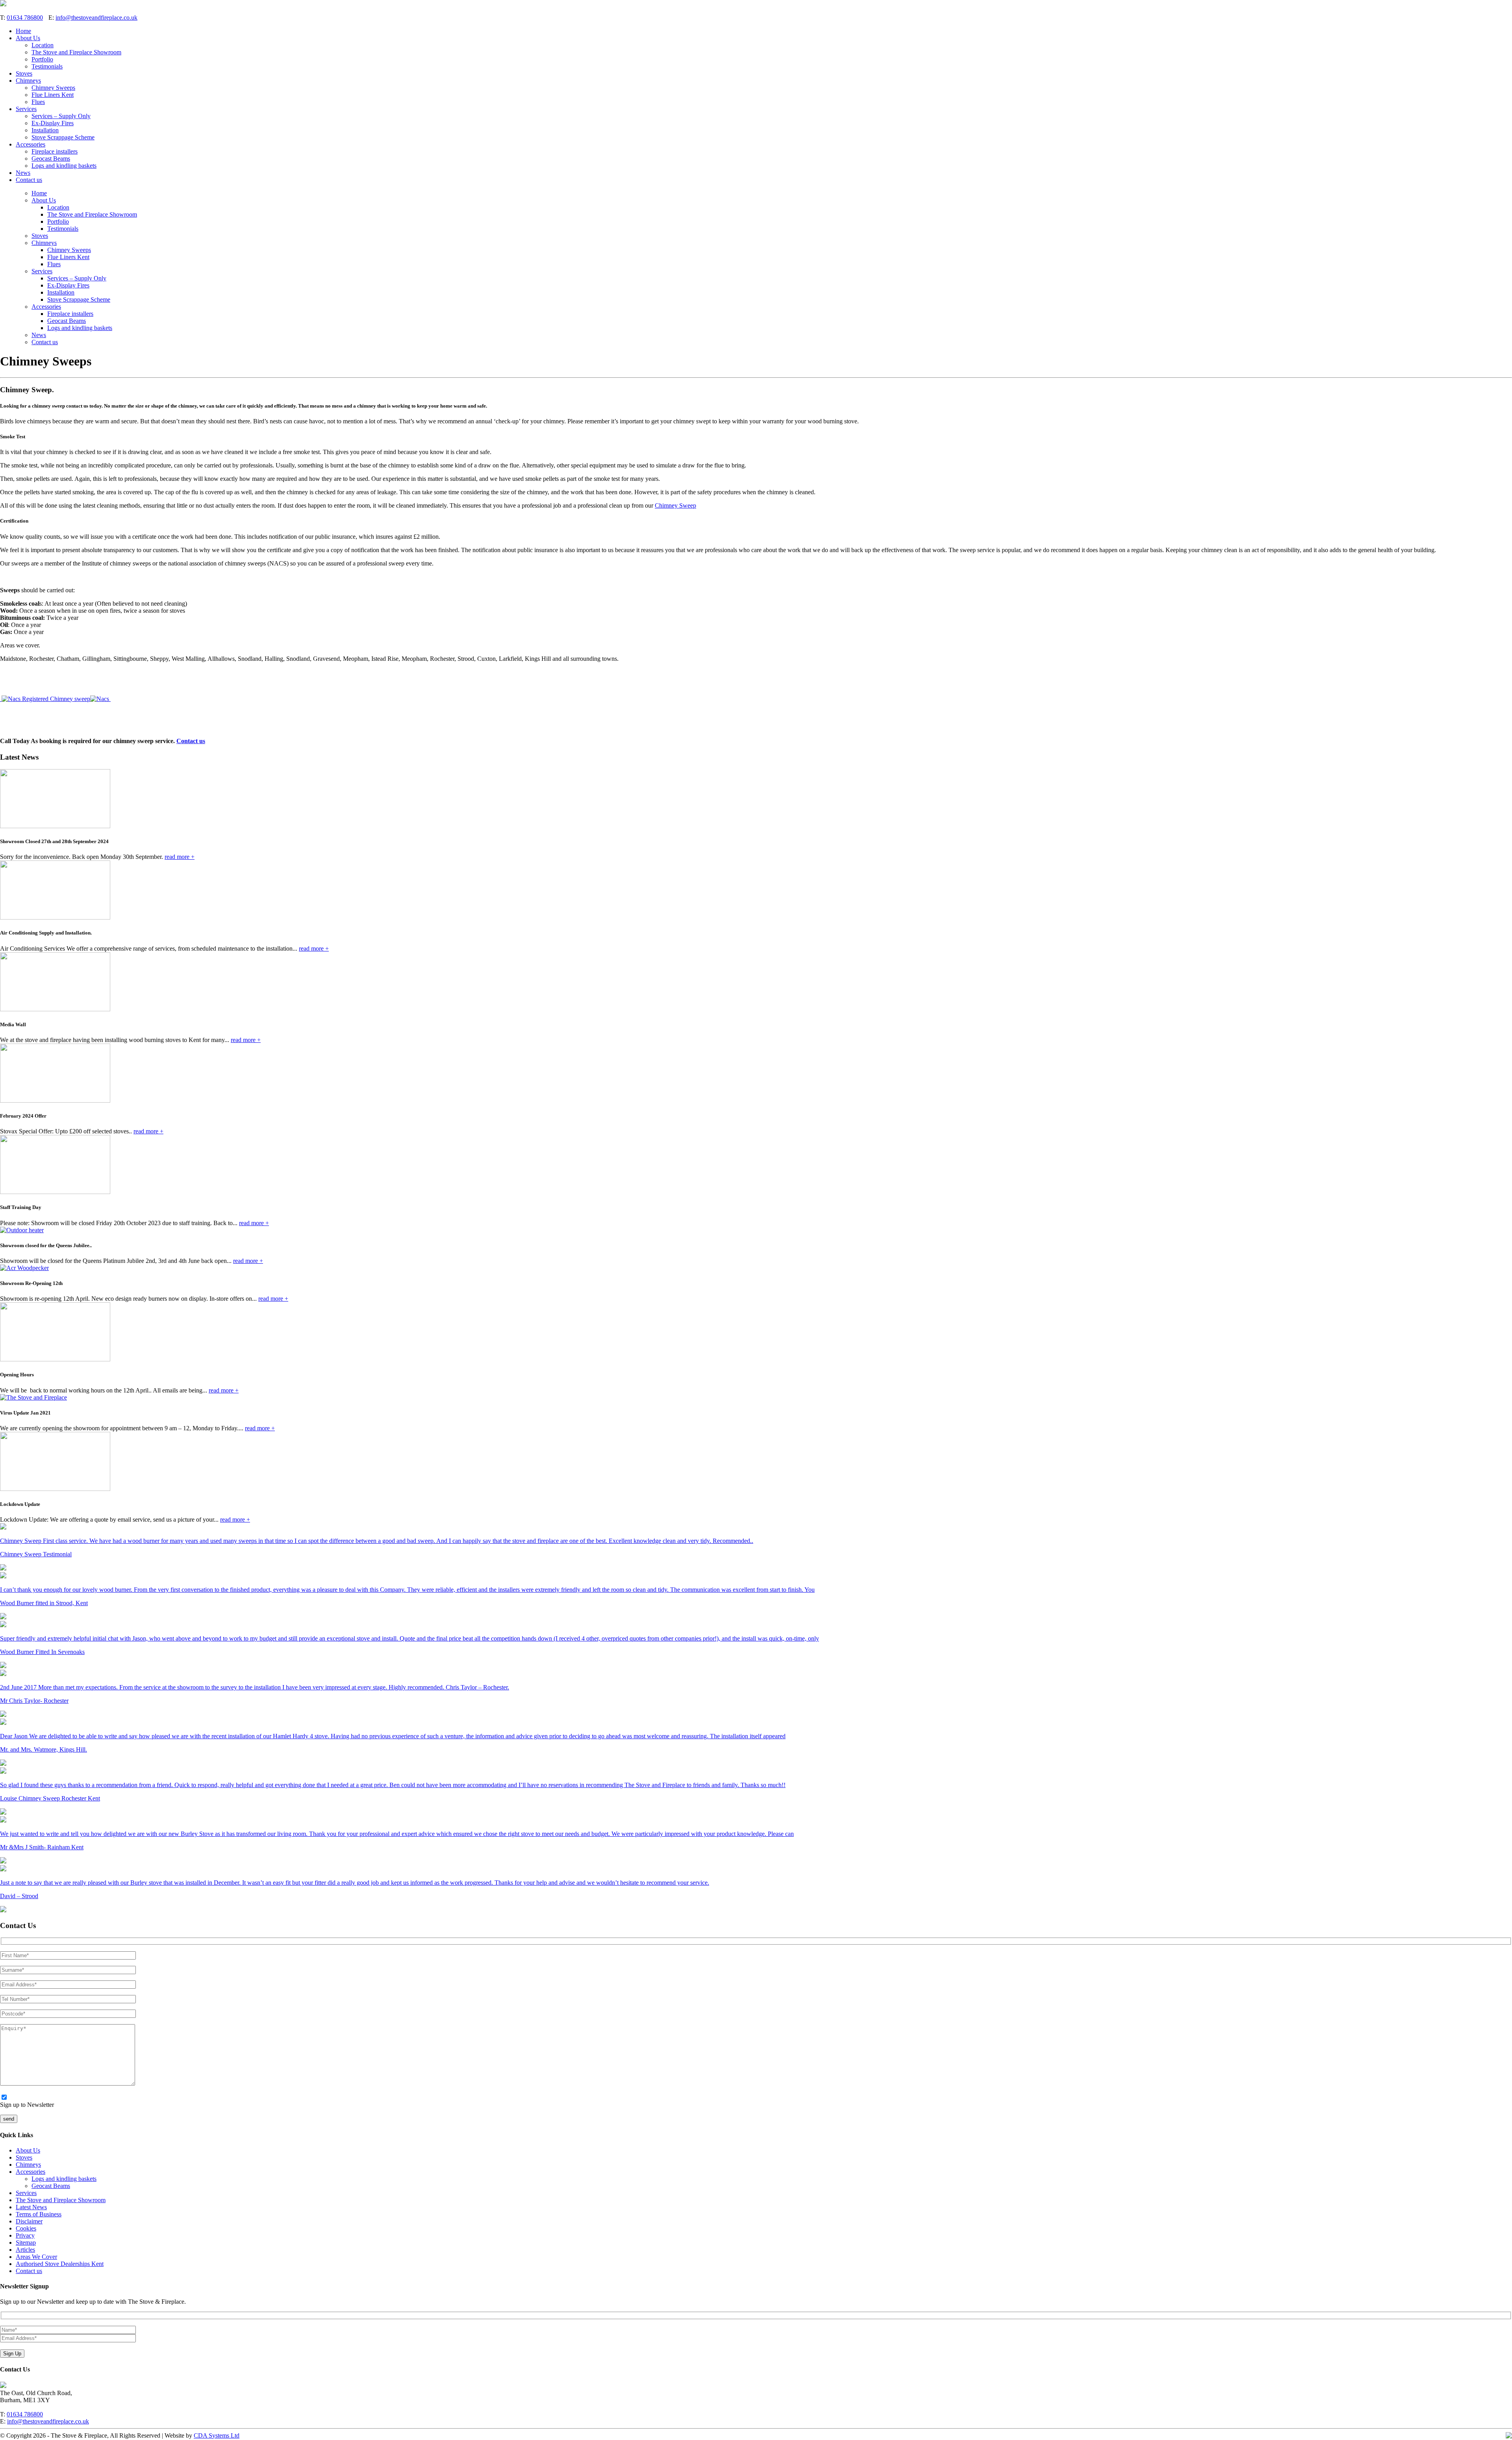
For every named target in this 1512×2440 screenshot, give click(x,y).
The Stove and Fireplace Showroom (76, 52)
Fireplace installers (55, 151)
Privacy (25, 2235)
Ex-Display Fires (53, 123)
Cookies (26, 2228)
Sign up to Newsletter (27, 2105)
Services (26, 109)
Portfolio (42, 59)
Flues (38, 102)
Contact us (29, 180)
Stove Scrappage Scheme (63, 137)
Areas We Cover (36, 2257)
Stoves (24, 73)
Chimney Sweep (675, 505)
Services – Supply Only (61, 116)
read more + (180, 857)
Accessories (31, 144)
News (23, 173)
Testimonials (47, 66)
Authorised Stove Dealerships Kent (60, 2264)
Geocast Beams (51, 159)
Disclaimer (29, 2221)
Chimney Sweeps (53, 88)
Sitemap (26, 2243)
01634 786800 (25, 18)
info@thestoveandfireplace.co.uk (96, 18)
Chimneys (28, 81)
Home (23, 31)
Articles (25, 2250)
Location (43, 45)
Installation (45, 130)
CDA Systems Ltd (217, 2435)
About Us (28, 38)
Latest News (31, 2207)
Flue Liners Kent (53, 95)
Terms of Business (39, 2214)
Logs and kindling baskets (64, 166)
